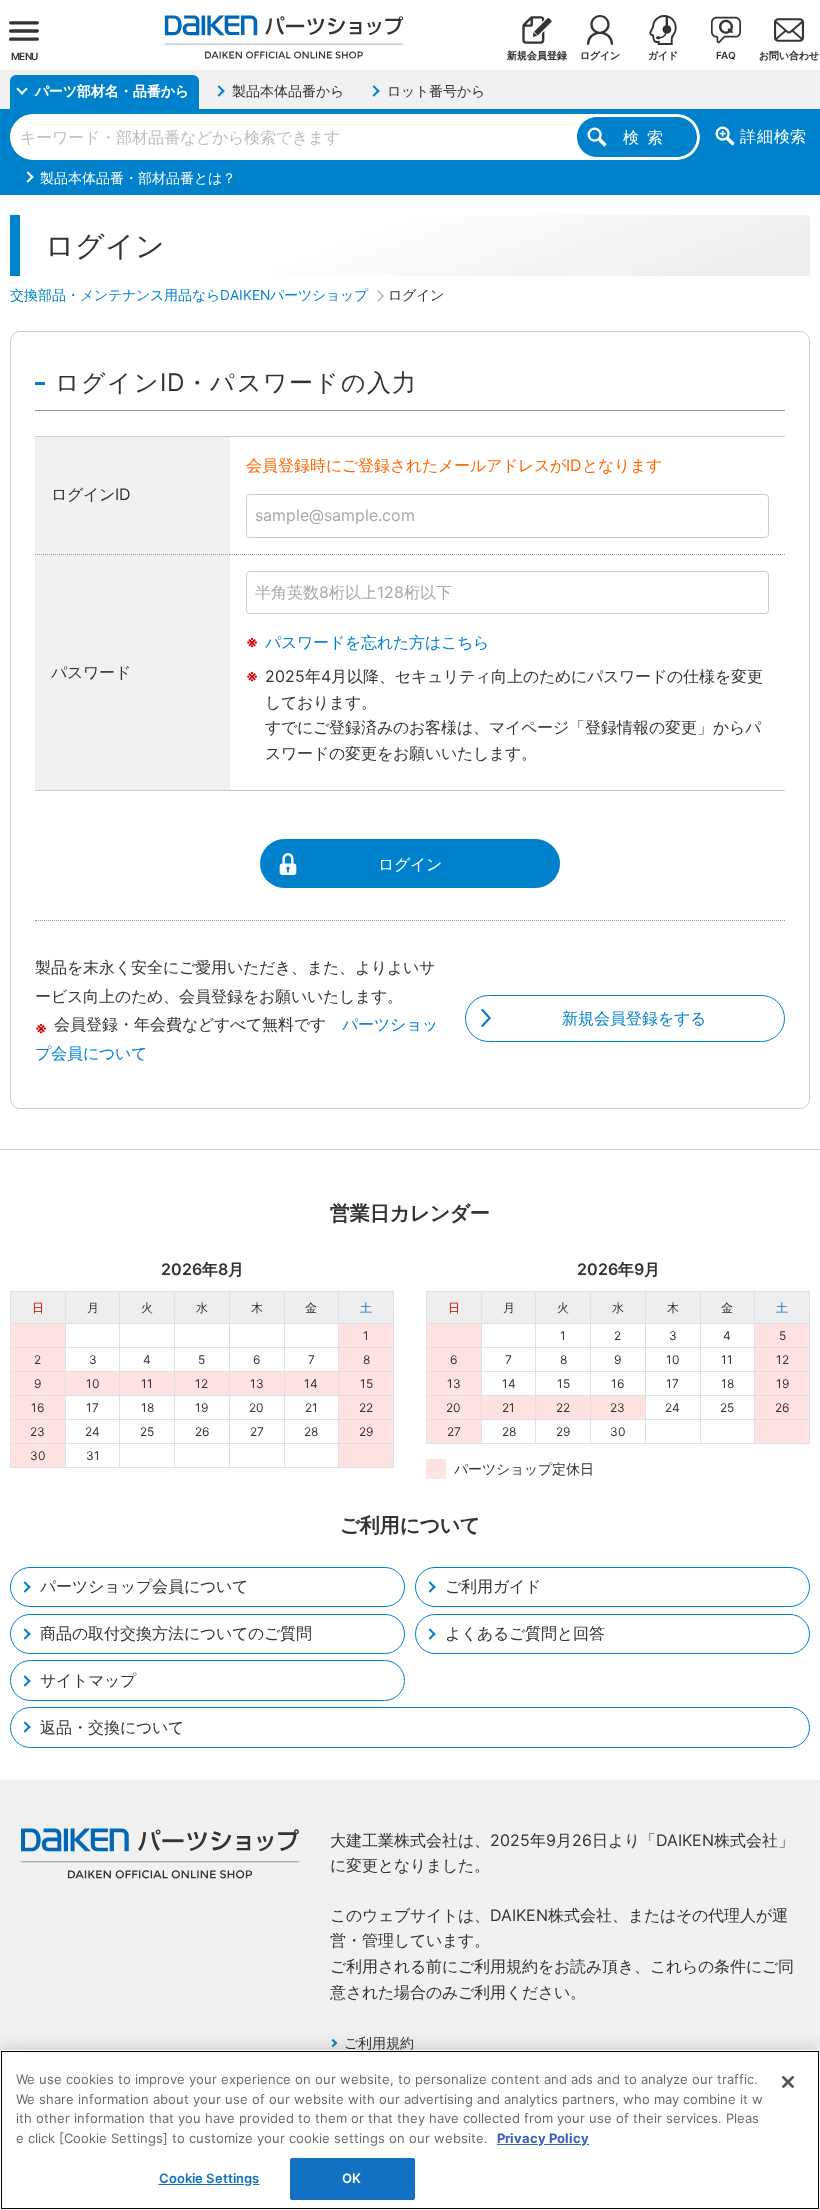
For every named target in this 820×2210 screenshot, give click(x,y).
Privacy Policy (543, 2138)
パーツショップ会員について (144, 1586)
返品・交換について (112, 1727)
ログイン (410, 864)
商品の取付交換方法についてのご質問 (176, 1633)
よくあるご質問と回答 (525, 1633)
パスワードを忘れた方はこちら (377, 642)
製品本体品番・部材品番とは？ (138, 177)
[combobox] (355, 137)
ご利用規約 (379, 2043)
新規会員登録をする (634, 1018)
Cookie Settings (209, 2178)
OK (351, 2178)
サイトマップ (88, 1680)
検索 (647, 137)
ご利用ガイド (493, 1586)
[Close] (788, 2082)
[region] (410, 2130)
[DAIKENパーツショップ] (284, 29)
